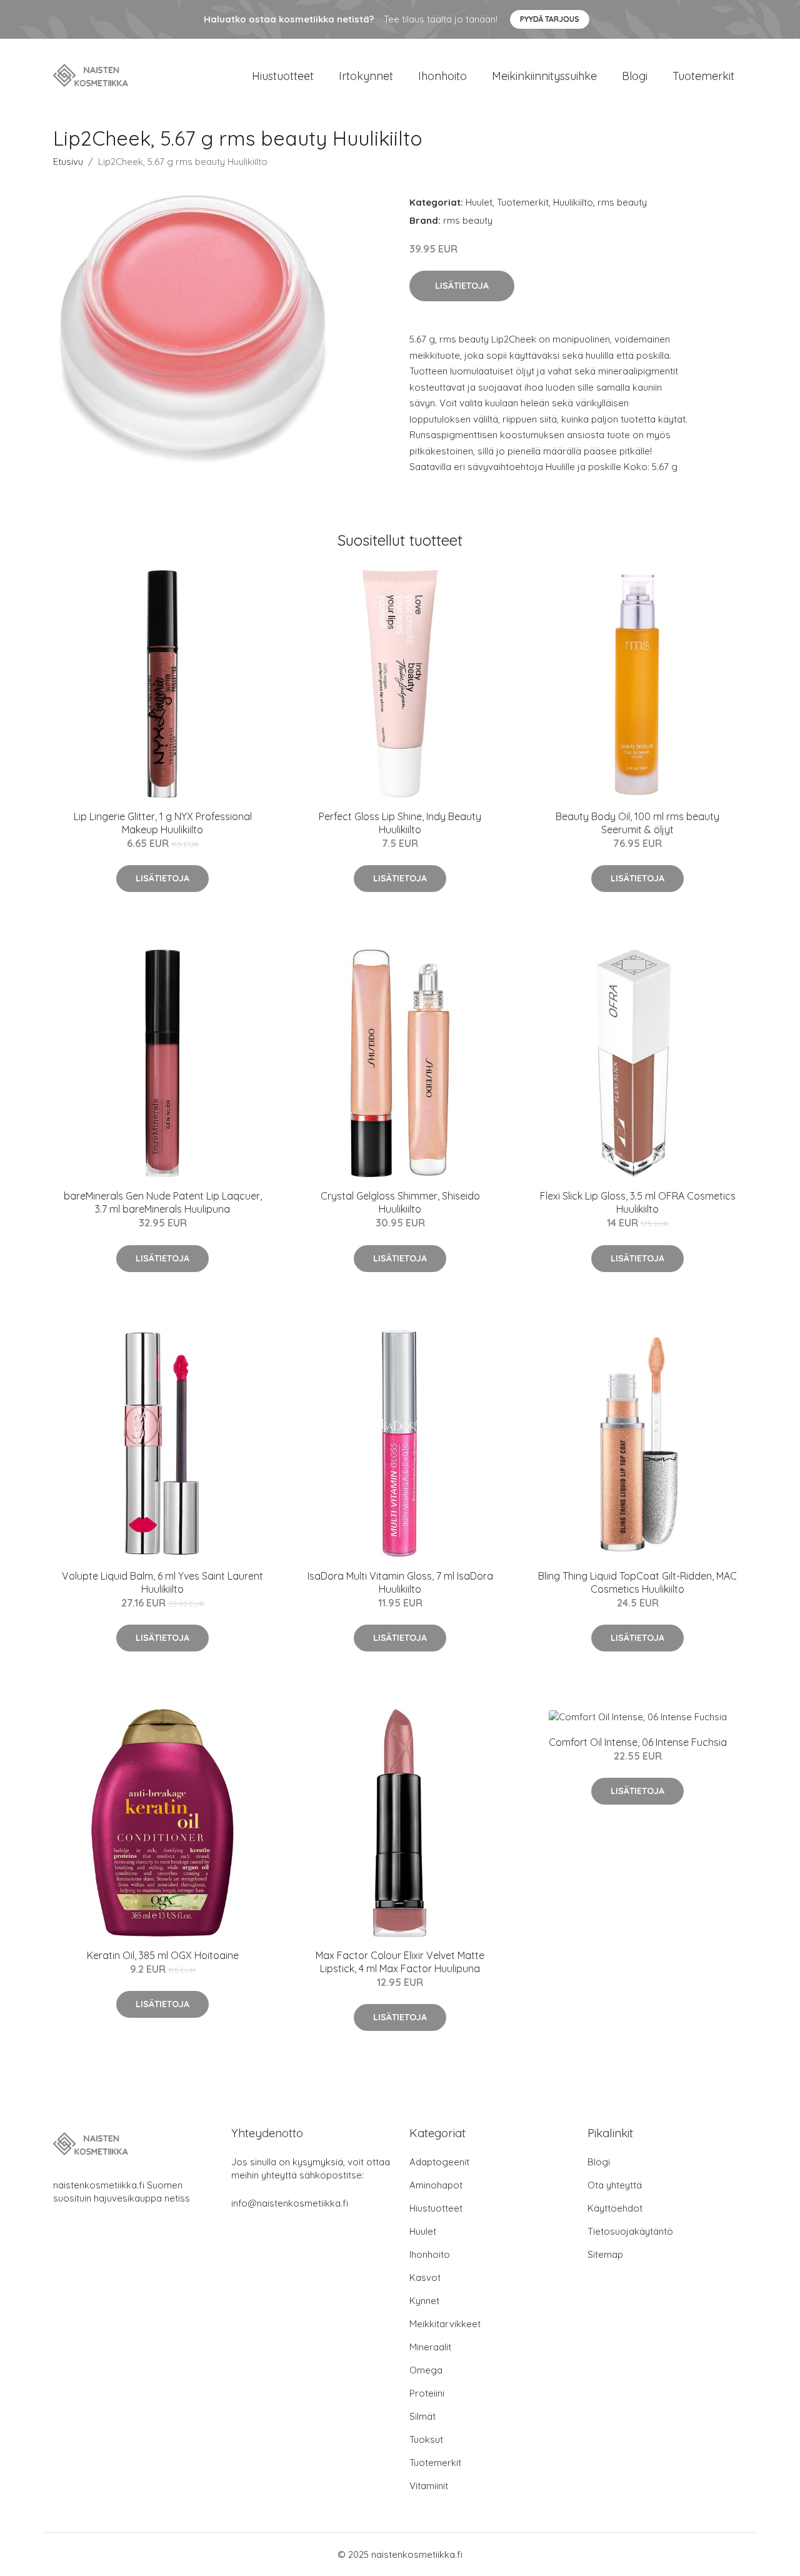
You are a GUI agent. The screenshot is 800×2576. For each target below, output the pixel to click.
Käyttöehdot (615, 2208)
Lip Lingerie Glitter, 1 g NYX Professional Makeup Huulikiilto (163, 823)
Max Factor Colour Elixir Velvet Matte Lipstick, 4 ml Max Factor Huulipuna (400, 1962)
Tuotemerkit (703, 76)
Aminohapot (436, 2185)
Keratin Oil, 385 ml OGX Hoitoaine (163, 1955)
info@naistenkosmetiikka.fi (290, 2203)
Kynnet (424, 2301)
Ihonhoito (442, 76)
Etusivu (68, 162)
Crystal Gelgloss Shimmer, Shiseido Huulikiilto (400, 1202)
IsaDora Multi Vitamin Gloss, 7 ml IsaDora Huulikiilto (400, 1582)
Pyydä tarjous (550, 19)
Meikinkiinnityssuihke (544, 76)
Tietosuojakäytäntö (630, 2231)
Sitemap (605, 2254)
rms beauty (622, 202)
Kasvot (425, 2278)
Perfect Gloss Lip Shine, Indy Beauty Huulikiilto (400, 823)
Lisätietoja (462, 286)
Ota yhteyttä (615, 2185)
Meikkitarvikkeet (445, 2324)
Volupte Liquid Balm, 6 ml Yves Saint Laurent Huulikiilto (162, 1582)
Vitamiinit (429, 2486)
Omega (426, 2370)
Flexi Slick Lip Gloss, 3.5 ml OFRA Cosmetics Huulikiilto (638, 1202)
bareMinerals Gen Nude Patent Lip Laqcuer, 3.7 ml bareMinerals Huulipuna (163, 1202)
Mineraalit (430, 2347)
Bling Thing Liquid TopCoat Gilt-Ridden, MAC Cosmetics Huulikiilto (637, 1582)
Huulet (479, 202)
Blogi (635, 76)
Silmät (422, 2416)
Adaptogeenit (439, 2162)
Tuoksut (426, 2439)
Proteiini (427, 2393)
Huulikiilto (573, 202)
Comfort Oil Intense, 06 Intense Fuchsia (638, 1742)
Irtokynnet (366, 76)
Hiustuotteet (283, 76)
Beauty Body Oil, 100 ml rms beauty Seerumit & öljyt (637, 823)
